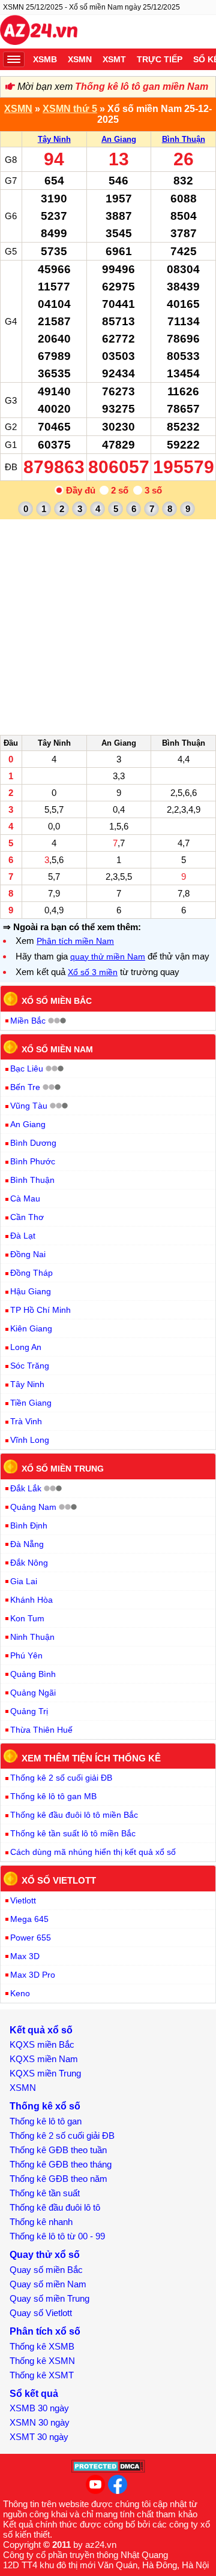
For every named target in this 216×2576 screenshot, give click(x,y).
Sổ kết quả (34, 2394)
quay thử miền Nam (108, 956)
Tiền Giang (31, 1403)
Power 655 (31, 1938)
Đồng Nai (28, 1254)
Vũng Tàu (29, 1106)
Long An (26, 1347)
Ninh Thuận (32, 1637)
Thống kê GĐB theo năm (58, 2179)
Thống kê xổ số (45, 2106)
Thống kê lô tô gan (46, 2121)
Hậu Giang (31, 1291)
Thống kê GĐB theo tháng (61, 2164)
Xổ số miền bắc (57, 1001)
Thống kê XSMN (42, 2361)
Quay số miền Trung (49, 2298)
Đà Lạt (23, 1236)
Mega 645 (29, 1919)
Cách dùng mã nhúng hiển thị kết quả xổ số (93, 1852)
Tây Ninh (54, 139)
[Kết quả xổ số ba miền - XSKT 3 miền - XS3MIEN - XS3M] (39, 32)
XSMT (114, 59)
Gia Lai (24, 1581)
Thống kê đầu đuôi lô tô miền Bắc (74, 1815)
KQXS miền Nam (44, 2059)
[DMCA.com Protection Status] (108, 2470)
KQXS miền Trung (45, 2073)
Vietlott (23, 1900)
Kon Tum (27, 1618)
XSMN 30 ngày (40, 2422)
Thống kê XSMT (42, 2375)
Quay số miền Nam (48, 2284)
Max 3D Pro (33, 1975)
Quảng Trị (29, 1711)
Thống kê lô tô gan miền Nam (142, 87)
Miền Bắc (28, 1021)
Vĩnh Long (30, 1440)
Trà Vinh (26, 1421)
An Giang (119, 139)
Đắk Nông (29, 1563)
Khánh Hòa (31, 1600)
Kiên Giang (31, 1328)
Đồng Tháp (31, 1273)
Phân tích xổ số (45, 2331)
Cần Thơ (27, 1217)
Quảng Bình (33, 1674)
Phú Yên (26, 1655)
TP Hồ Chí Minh (40, 1310)
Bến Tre (25, 1087)
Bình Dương (33, 1143)
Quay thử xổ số (45, 2255)
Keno (20, 1993)
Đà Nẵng (27, 1544)
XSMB (45, 59)
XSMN (80, 59)
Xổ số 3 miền (93, 972)
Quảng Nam (33, 1507)
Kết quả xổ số (41, 2030)
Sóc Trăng (30, 1366)
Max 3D (25, 1956)
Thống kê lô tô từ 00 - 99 (57, 2236)
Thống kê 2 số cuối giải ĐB (61, 1778)
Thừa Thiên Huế (41, 1730)
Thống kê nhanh (41, 2222)
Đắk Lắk (26, 1488)
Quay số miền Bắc (46, 2270)
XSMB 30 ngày (39, 2408)
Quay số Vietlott (41, 2313)
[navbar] (14, 59)
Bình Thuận (184, 139)
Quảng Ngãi (33, 1693)
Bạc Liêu (27, 1068)
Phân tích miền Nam (75, 941)
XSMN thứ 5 (70, 109)
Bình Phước (33, 1161)
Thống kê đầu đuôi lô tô (55, 2207)
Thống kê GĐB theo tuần (58, 2150)
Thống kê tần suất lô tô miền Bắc (73, 1833)
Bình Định (29, 1525)
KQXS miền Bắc (42, 2044)
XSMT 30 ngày (39, 2437)
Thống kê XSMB (42, 2346)
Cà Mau (25, 1198)
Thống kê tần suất (45, 2193)
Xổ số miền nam (57, 1049)
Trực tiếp (160, 59)
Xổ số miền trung (63, 1469)
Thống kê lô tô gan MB (53, 1796)
